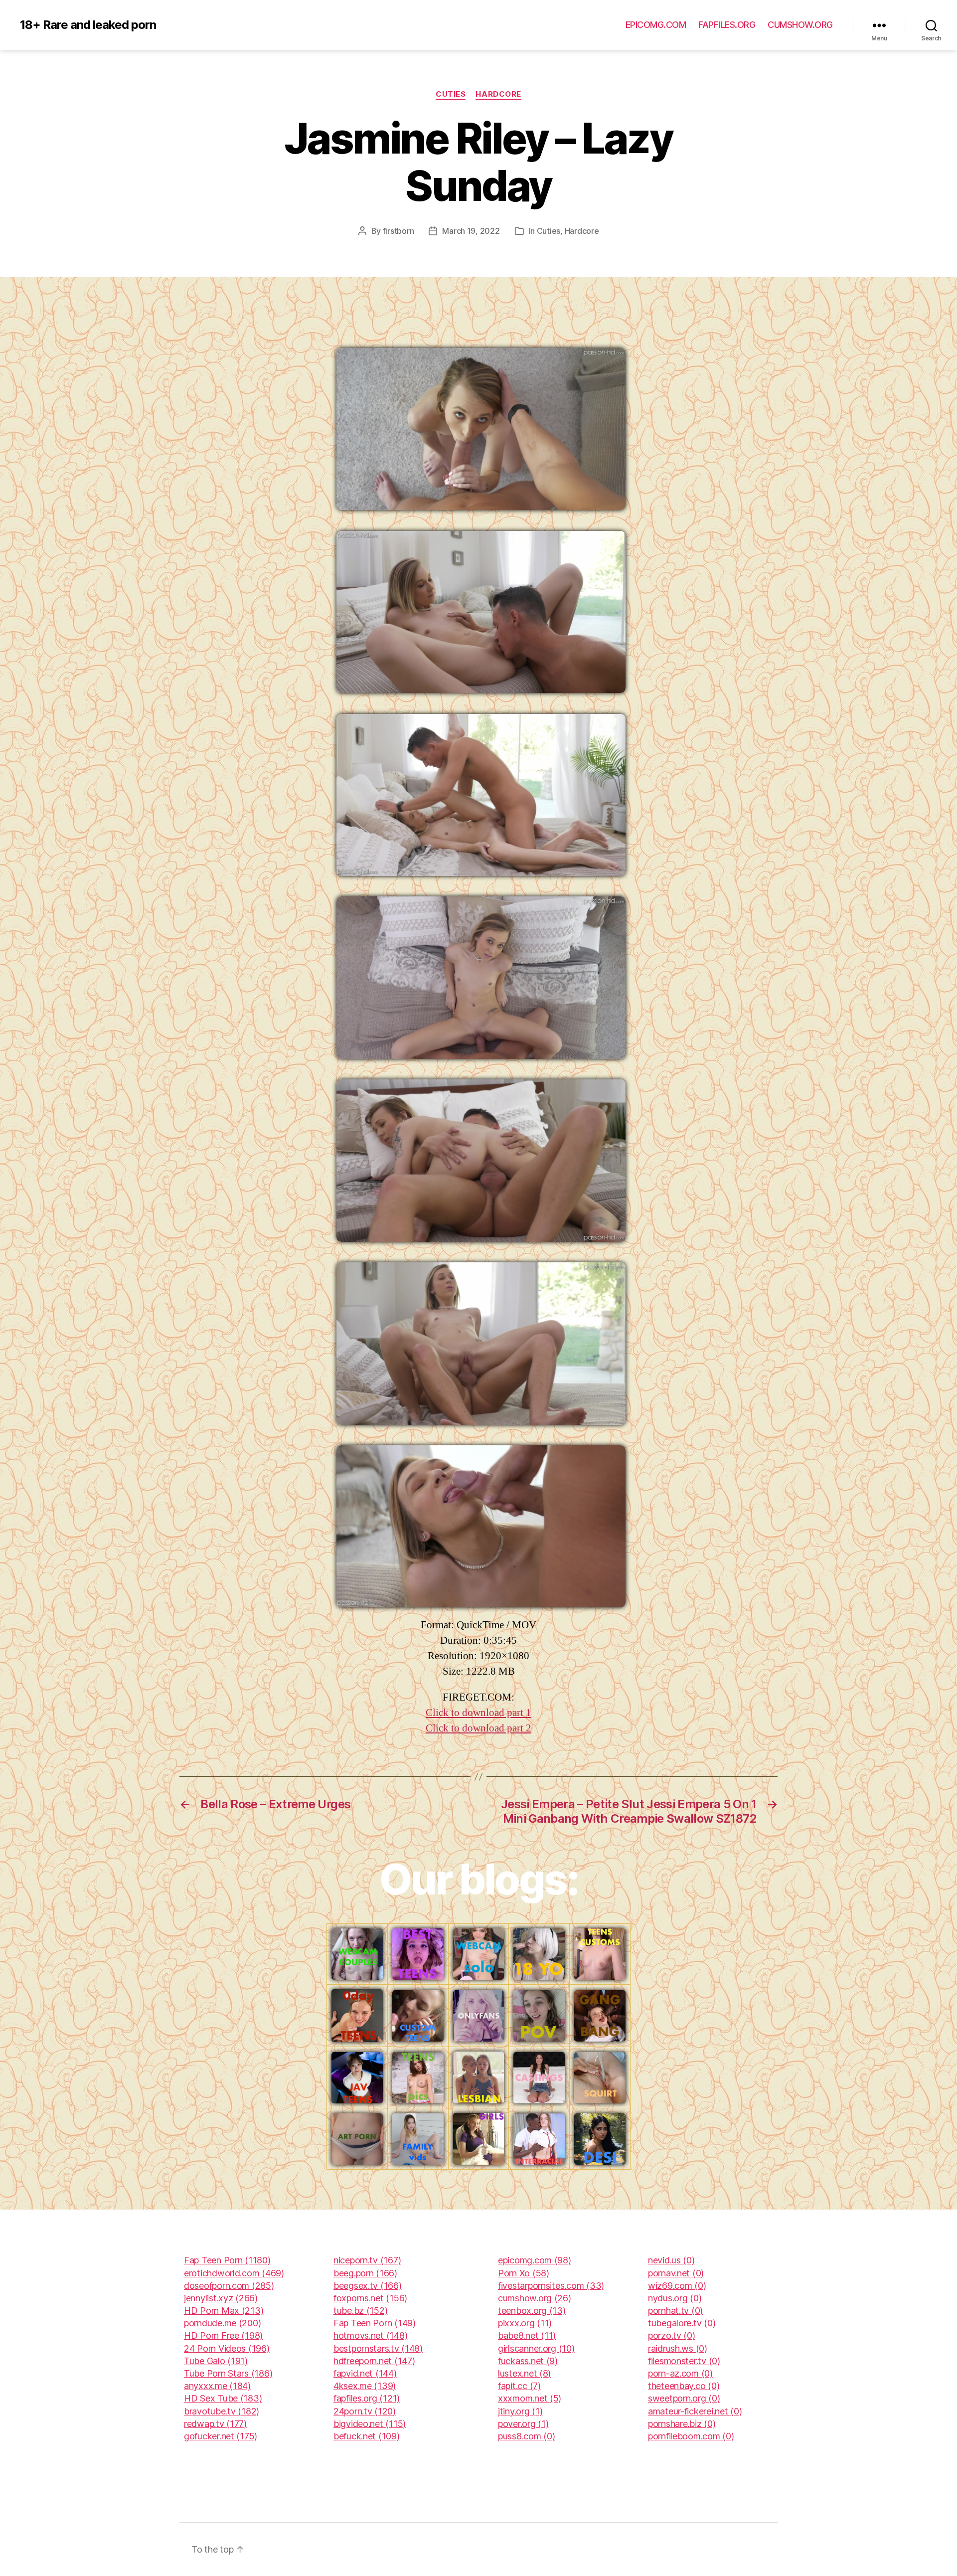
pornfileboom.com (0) (691, 2436)
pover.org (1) (523, 2424)
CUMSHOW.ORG (800, 25)
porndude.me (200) (222, 2323)
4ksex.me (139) (365, 2386)
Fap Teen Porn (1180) (227, 2260)
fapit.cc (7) (519, 2386)
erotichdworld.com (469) (234, 2273)
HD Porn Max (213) (224, 2311)
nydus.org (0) (675, 2298)
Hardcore (498, 94)
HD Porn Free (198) (223, 2335)
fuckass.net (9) (528, 2361)
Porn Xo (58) (524, 2273)
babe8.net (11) (527, 2335)
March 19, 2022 (471, 231)
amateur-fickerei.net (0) (695, 2411)
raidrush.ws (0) (678, 2348)
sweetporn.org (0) (684, 2398)
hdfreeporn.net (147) (374, 2361)
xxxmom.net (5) (530, 2398)
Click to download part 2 (478, 1728)
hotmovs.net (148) (370, 2335)
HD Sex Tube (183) (223, 2398)
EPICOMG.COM (656, 25)
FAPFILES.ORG (727, 25)
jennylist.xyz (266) (221, 2298)
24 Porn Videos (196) (227, 2348)
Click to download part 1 (478, 1713)
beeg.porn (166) (365, 2273)
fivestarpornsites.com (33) (551, 2286)
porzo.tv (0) (672, 2335)
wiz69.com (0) (677, 2286)
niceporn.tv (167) (367, 2260)
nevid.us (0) (671, 2260)
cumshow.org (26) (535, 2298)
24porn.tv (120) (365, 2411)
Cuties (451, 94)
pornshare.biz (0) (682, 2424)
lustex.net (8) (524, 2373)
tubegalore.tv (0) (682, 2323)
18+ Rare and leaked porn (88, 25)
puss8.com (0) (527, 2436)
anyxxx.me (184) (217, 2386)
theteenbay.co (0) (684, 2386)
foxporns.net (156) (370, 2298)
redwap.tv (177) (215, 2424)
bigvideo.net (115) (370, 2424)
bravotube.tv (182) (222, 2411)
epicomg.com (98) (535, 2260)
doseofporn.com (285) (229, 2286)
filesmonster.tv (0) (684, 2361)
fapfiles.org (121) (367, 2398)
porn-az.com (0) (680, 2373)
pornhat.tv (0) (675, 2311)
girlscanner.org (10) (536, 2348)
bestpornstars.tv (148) (378, 2348)
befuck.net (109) (367, 2436)
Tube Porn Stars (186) (228, 2373)
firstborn (399, 231)
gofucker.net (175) (221, 2436)
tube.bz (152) (361, 2311)
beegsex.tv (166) (368, 2286)
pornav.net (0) (676, 2273)
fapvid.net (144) (365, 2373)
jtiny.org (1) (520, 2411)
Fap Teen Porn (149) (375, 2323)
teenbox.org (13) (532, 2311)
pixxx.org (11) (525, 2323)
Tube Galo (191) (216, 2361)
